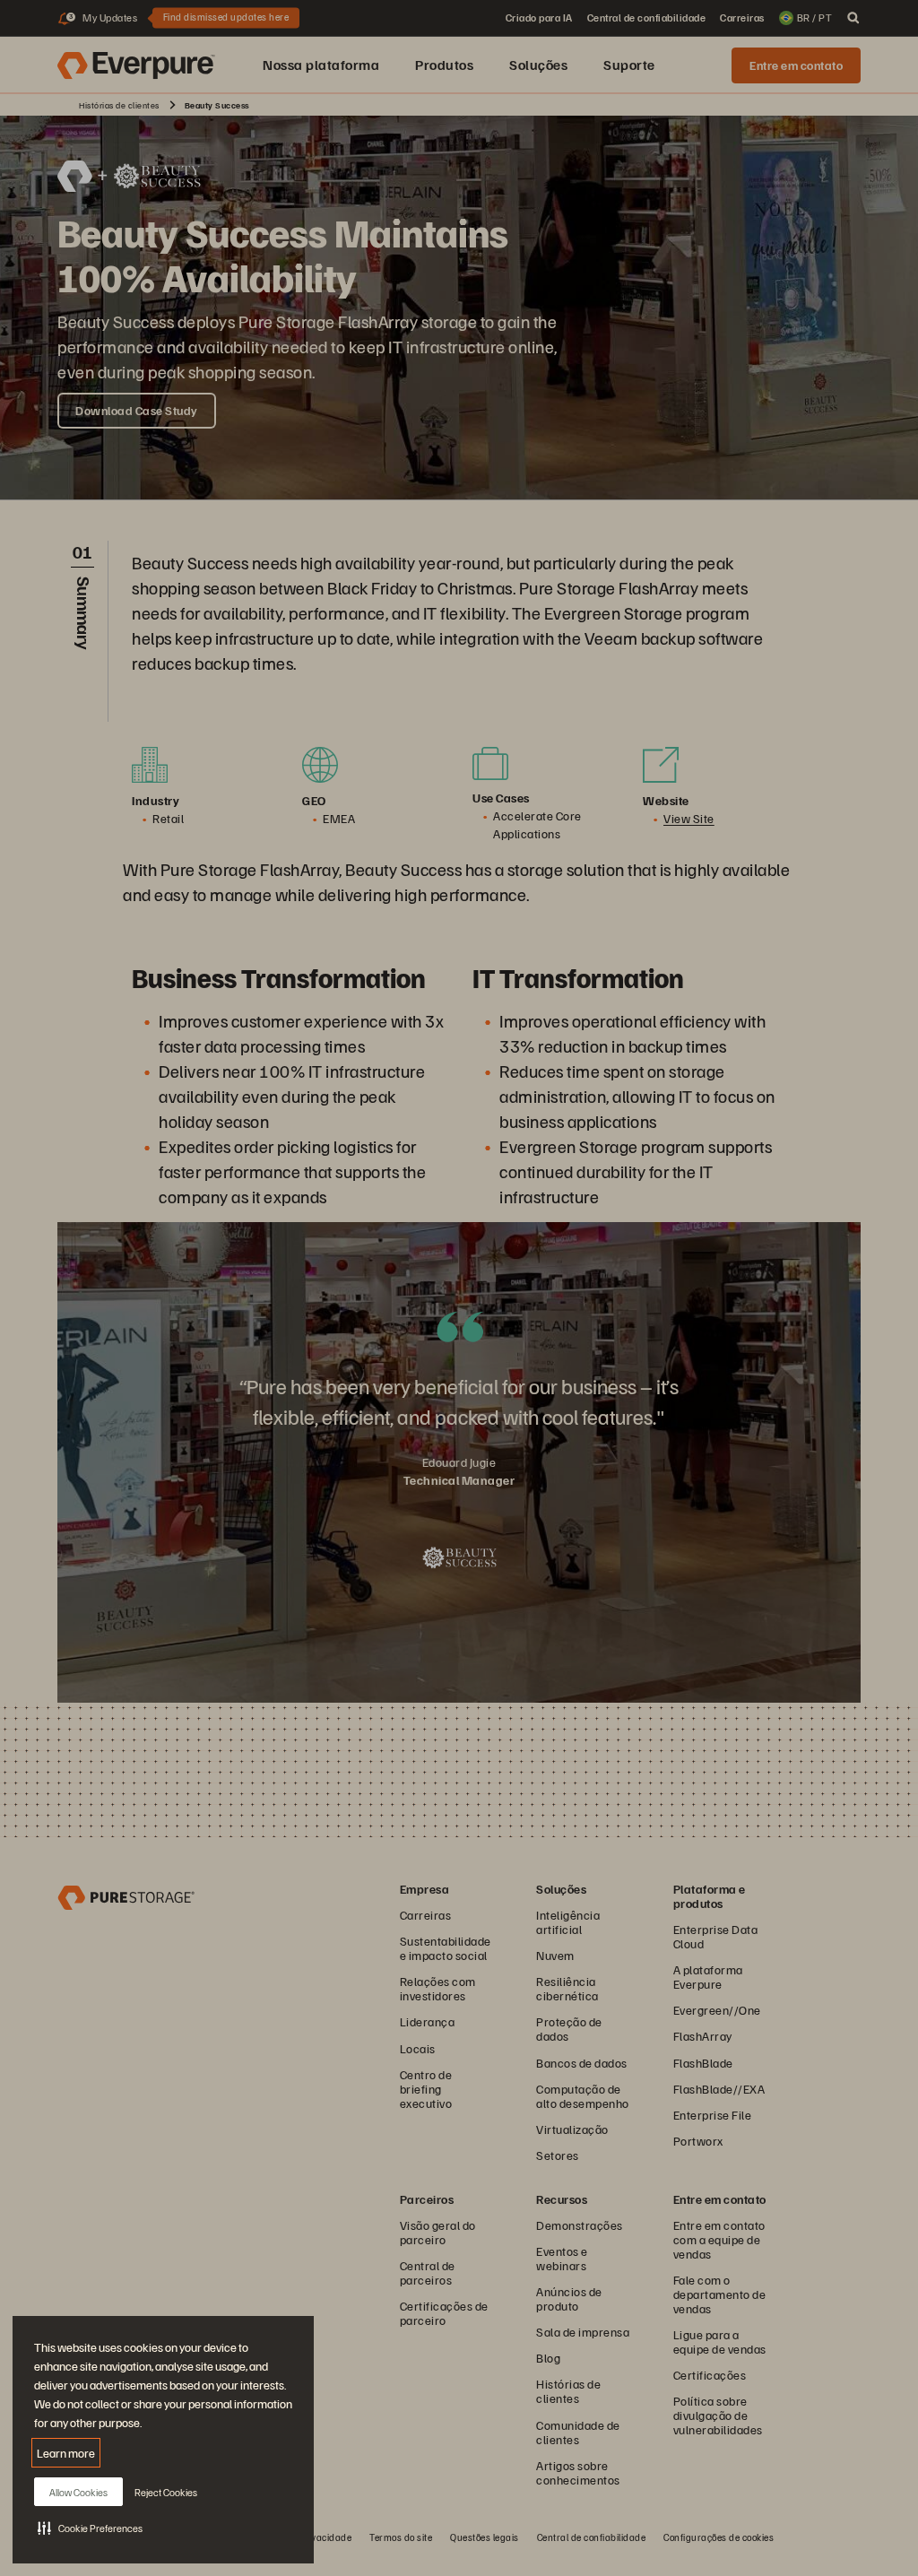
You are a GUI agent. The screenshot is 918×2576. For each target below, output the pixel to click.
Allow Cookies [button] (78, 2492)
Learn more (66, 2453)
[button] (90, 2528)
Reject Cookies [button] (166, 2492)
